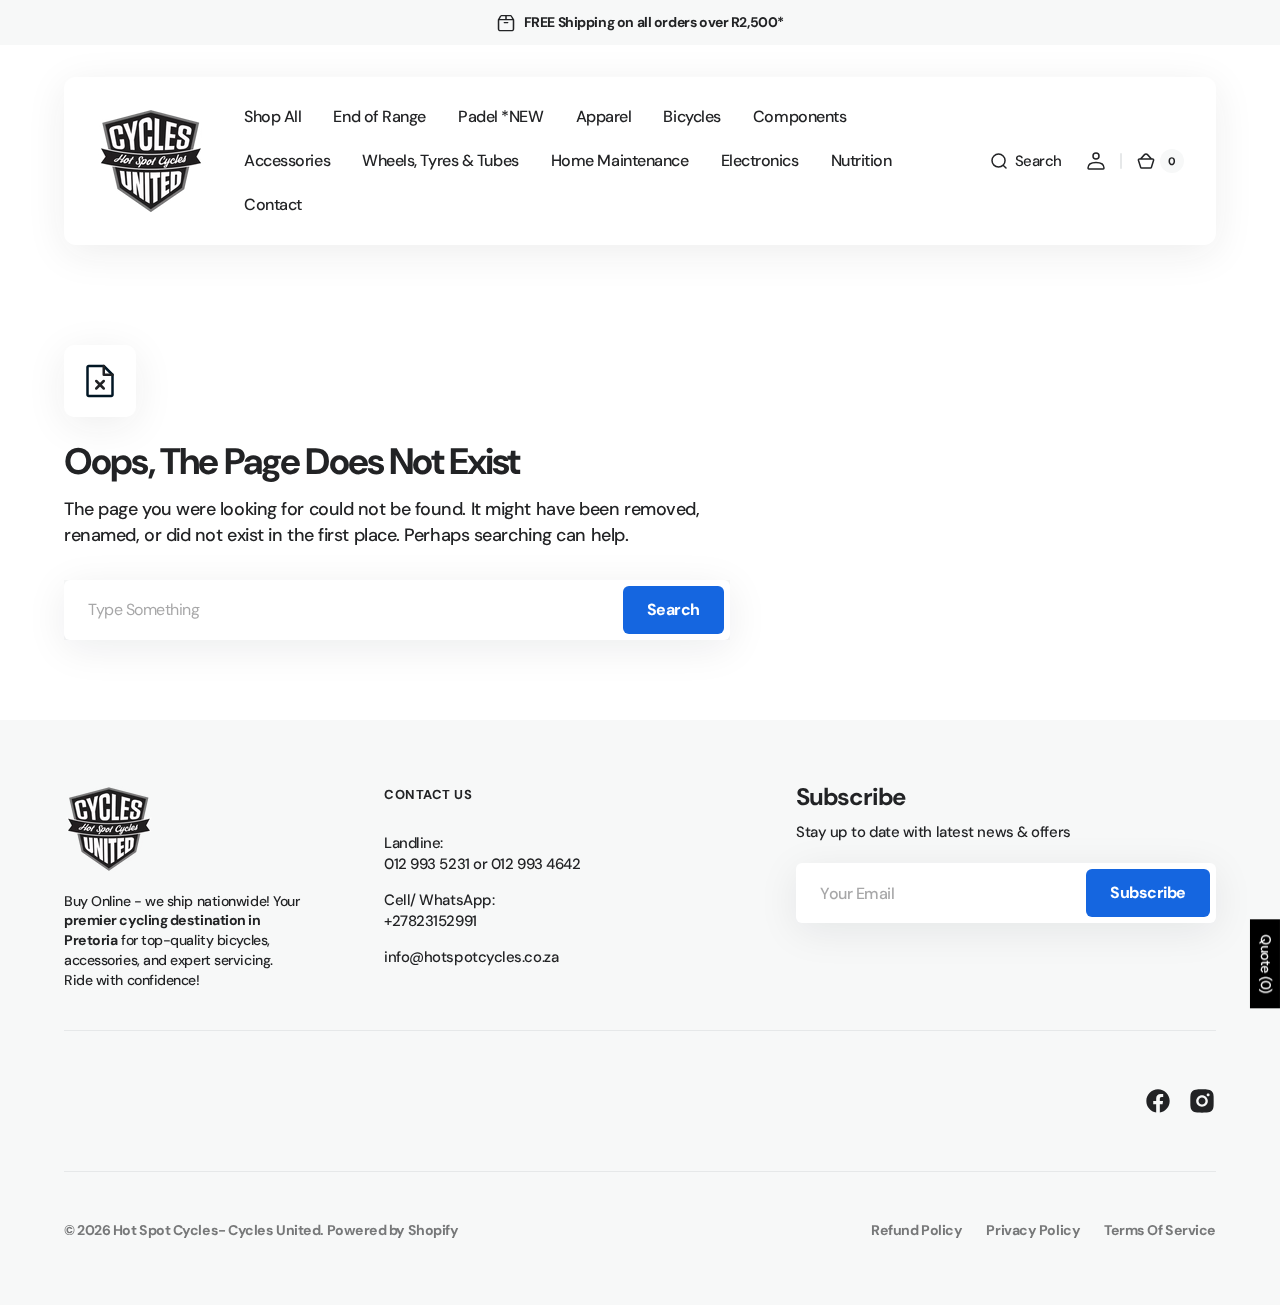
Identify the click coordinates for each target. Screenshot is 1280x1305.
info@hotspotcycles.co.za (471, 957)
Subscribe (1148, 892)
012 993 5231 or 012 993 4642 (482, 864)
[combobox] (397, 610)
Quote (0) (1266, 963)
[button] (1025, 161)
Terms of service (1160, 1230)
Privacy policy (1033, 1230)
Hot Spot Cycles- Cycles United (217, 1230)
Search (673, 609)
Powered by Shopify (393, 1230)
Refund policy (916, 1230)
